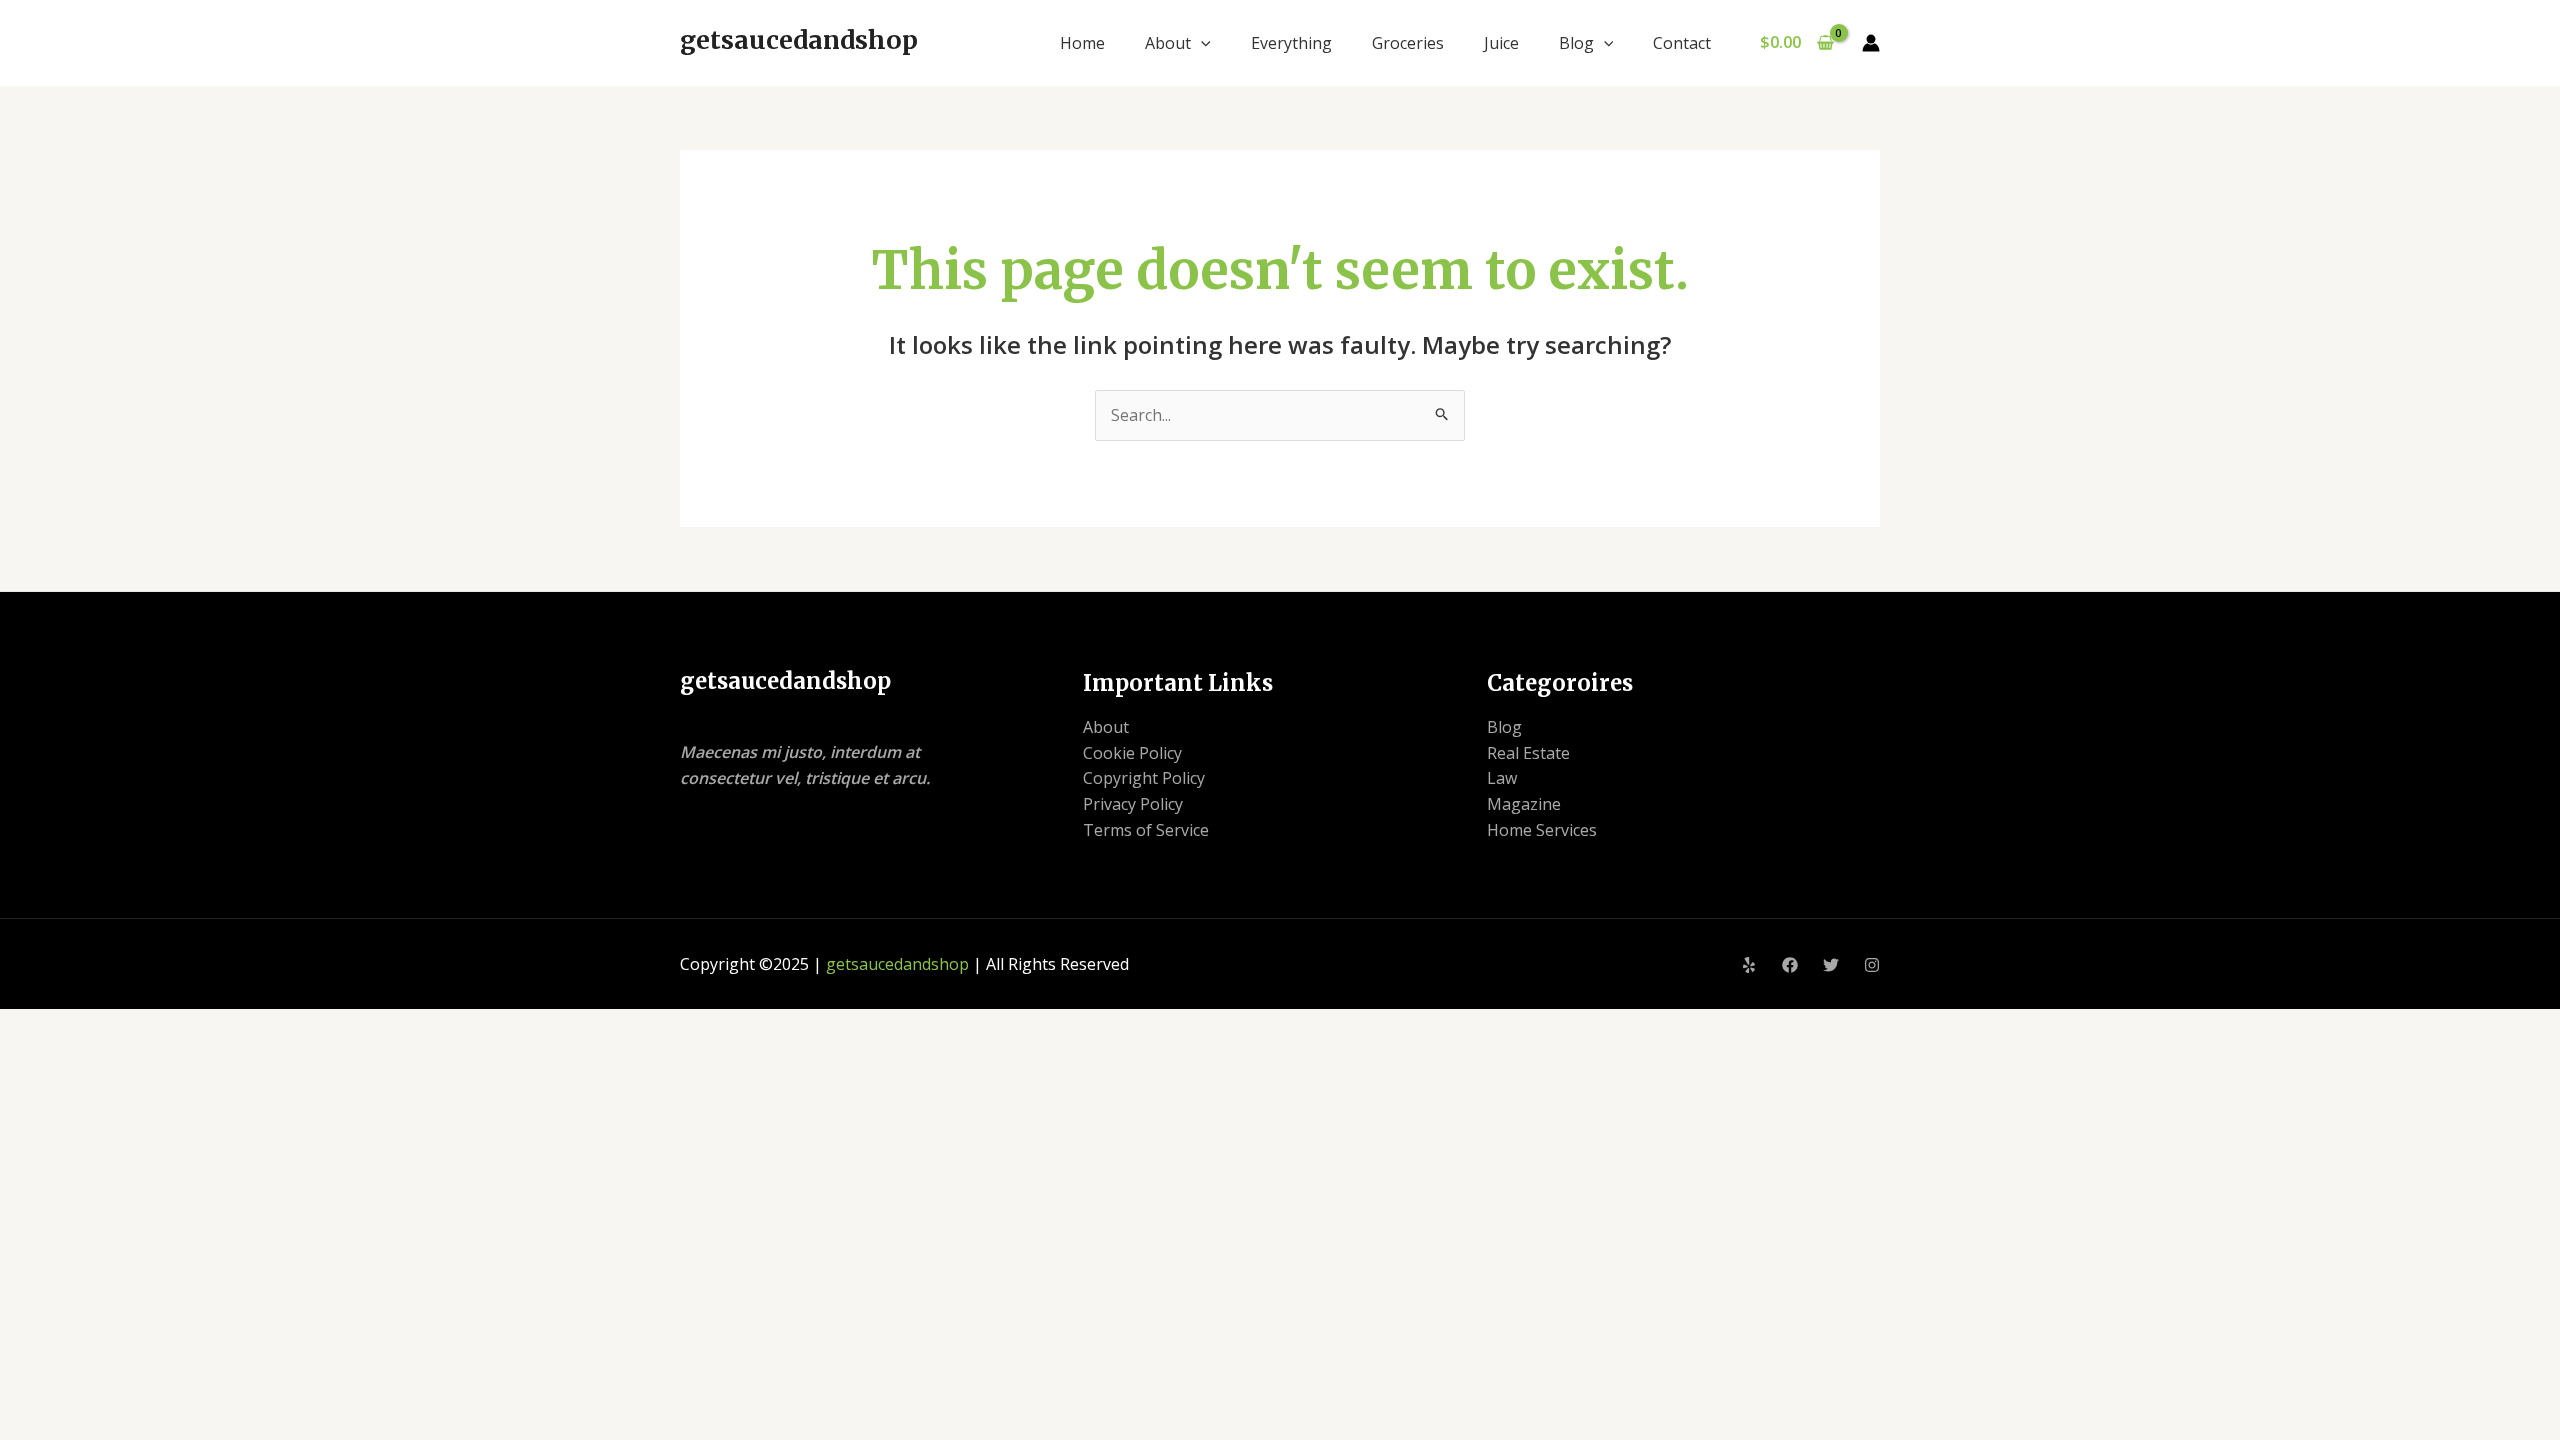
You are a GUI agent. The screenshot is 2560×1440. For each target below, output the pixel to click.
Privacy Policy (1133, 804)
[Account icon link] (1871, 43)
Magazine (1524, 804)
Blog (1576, 43)
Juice (1501, 43)
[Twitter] (1831, 965)
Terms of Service (1146, 830)
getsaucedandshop (799, 40)
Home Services (1542, 830)
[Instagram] (1872, 965)
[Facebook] (1790, 965)
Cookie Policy (1132, 753)
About (1168, 43)
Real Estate (1528, 753)
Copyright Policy (1144, 778)
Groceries (1408, 43)
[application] (1201, 43)
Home (1082, 43)
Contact (1682, 43)
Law (1502, 778)
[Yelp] (1749, 965)
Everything (1291, 43)
